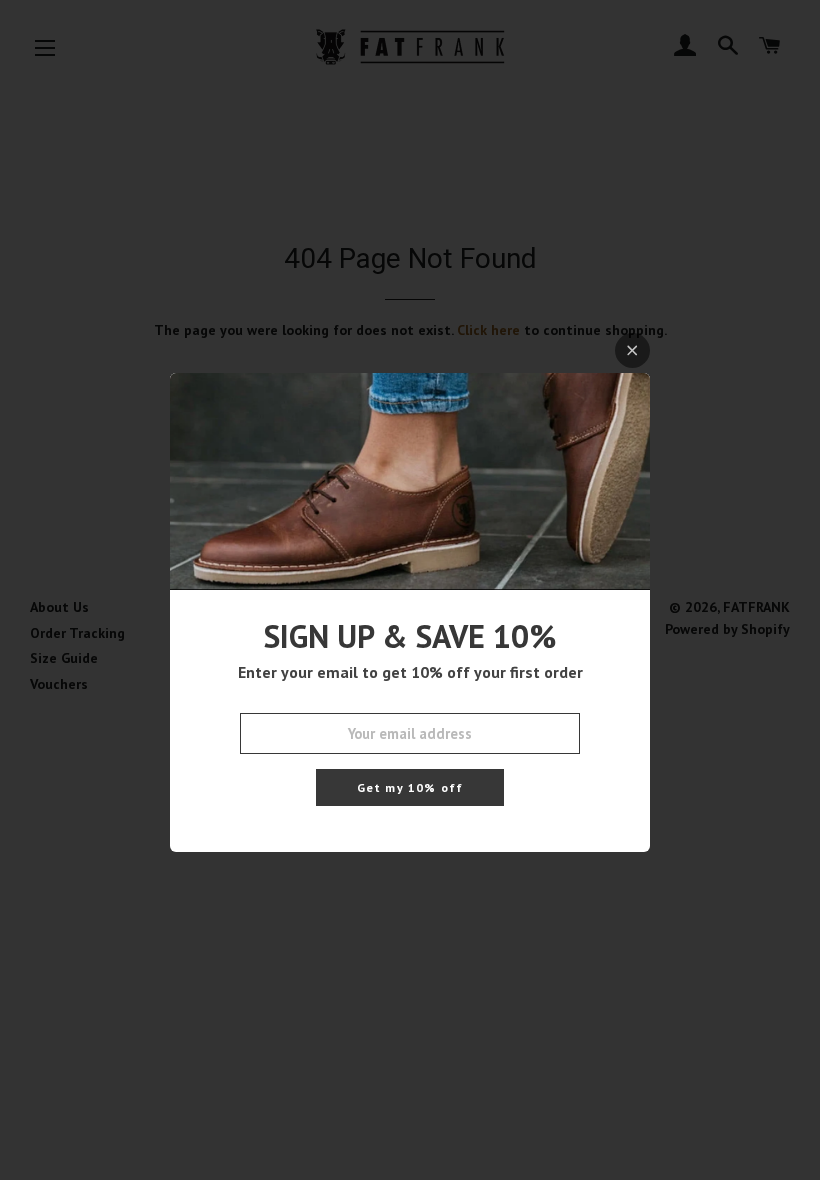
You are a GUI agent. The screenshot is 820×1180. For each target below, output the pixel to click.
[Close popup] (632, 350)
